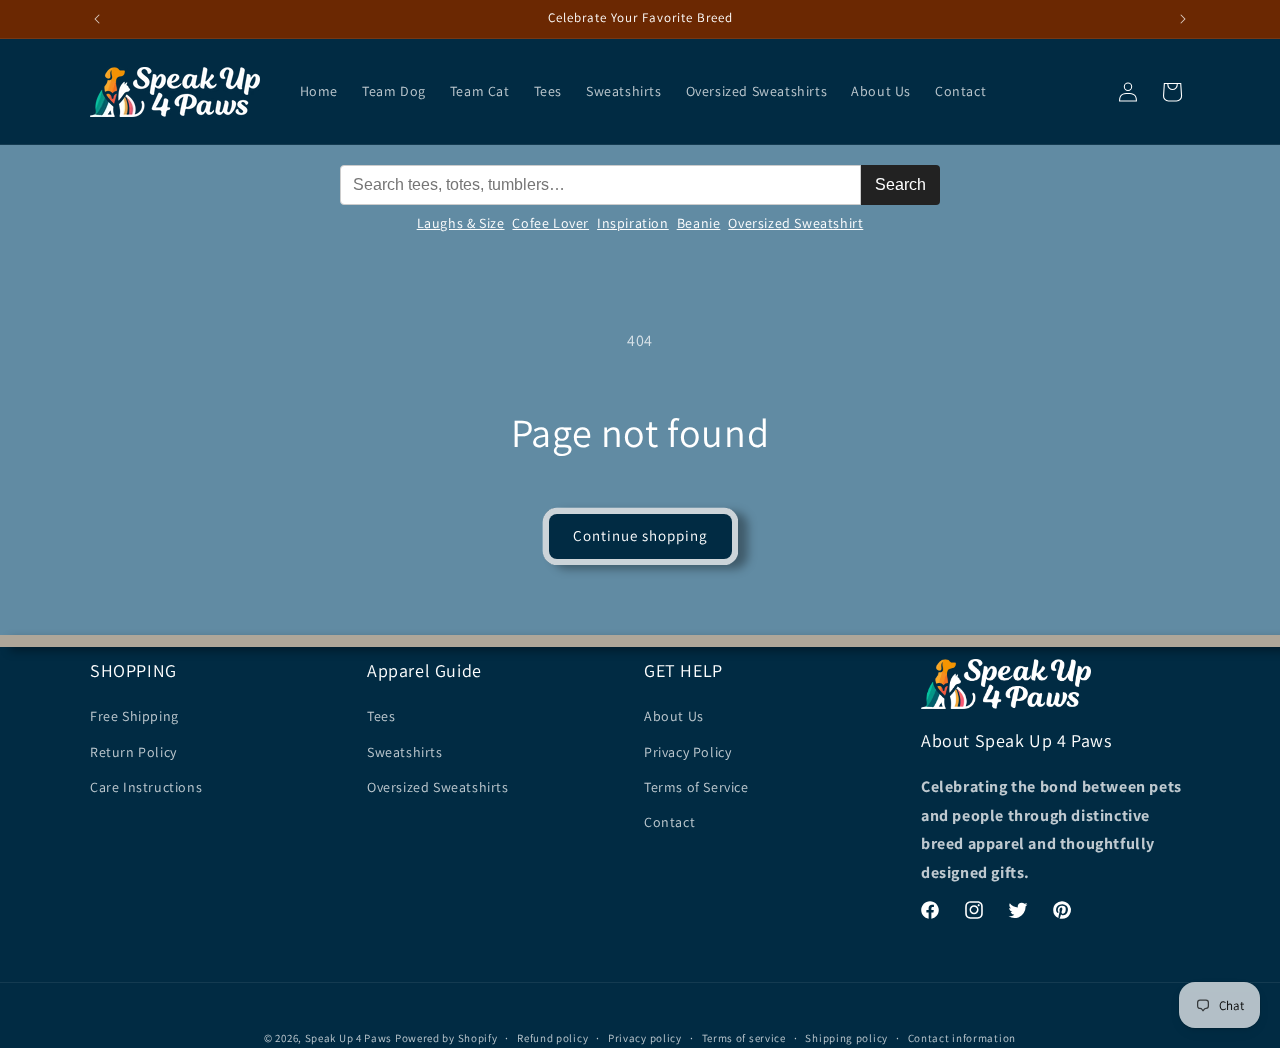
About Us (674, 716)
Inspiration (633, 223)
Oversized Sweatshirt (795, 223)
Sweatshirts (405, 751)
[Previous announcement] (97, 19)
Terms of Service (696, 786)
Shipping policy (846, 1037)
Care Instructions (146, 786)
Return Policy (133, 751)
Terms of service (744, 1037)
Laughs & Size (461, 223)
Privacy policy (645, 1037)
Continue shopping (640, 535)
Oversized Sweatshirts (438, 786)
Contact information (962, 1037)
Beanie (699, 223)
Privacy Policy (687, 751)
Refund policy (552, 1037)
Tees (381, 716)
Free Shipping (134, 716)
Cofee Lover (550, 223)
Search (900, 184)
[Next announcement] (1183, 19)
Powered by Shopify (446, 1038)
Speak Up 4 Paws (349, 1038)
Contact (669, 822)
